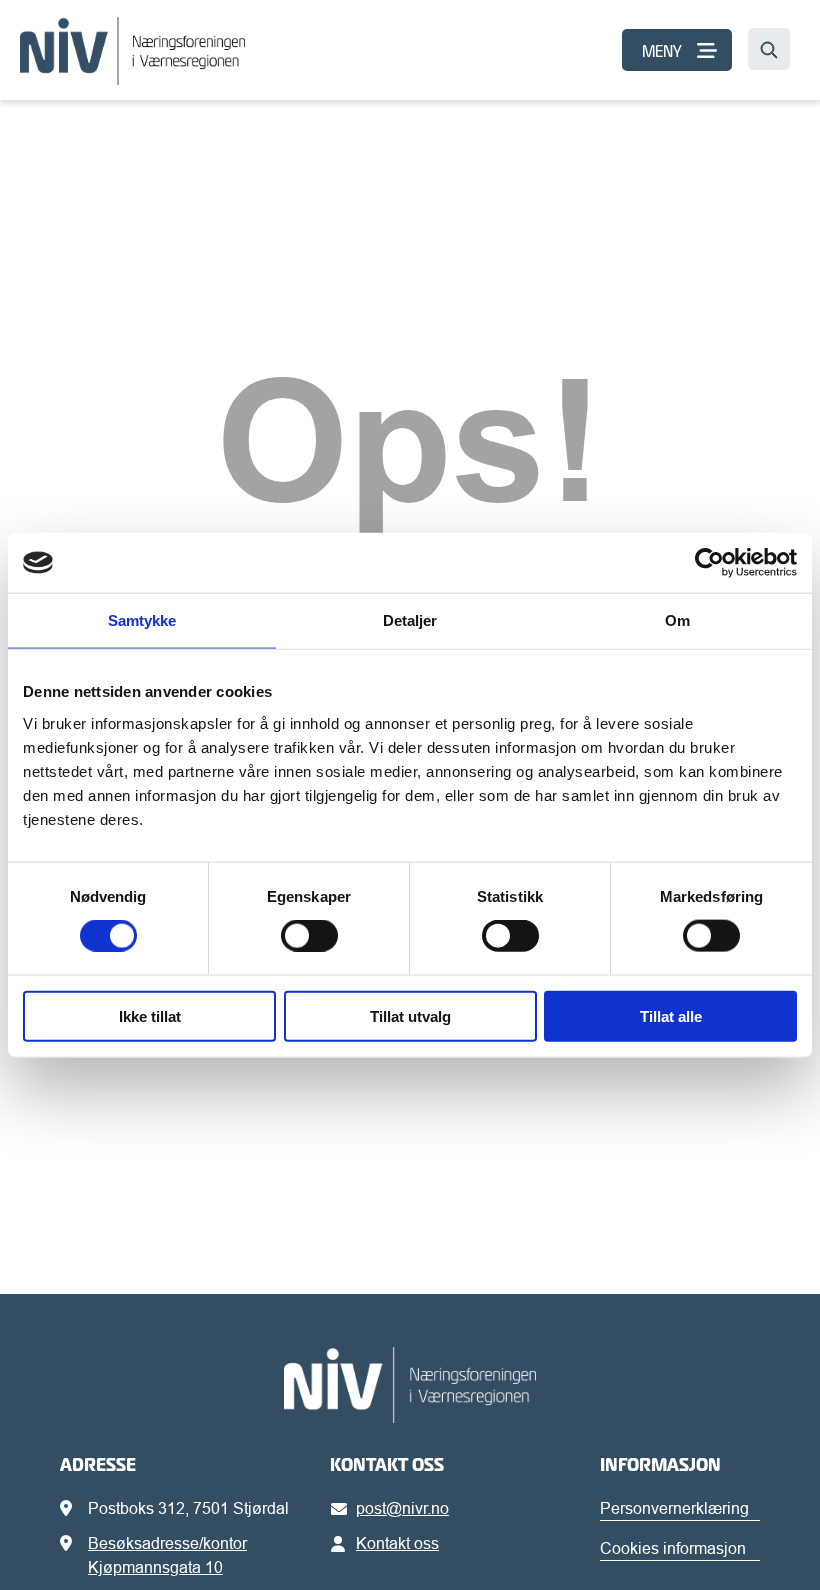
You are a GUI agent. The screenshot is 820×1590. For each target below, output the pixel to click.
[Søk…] (769, 49)
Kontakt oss (397, 1543)
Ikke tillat (150, 1015)
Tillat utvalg (410, 1015)
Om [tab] (677, 620)
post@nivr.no (402, 1508)
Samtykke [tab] (142, 620)
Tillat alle (671, 1015)
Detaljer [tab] (410, 620)
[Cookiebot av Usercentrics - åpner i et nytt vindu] (709, 563)
